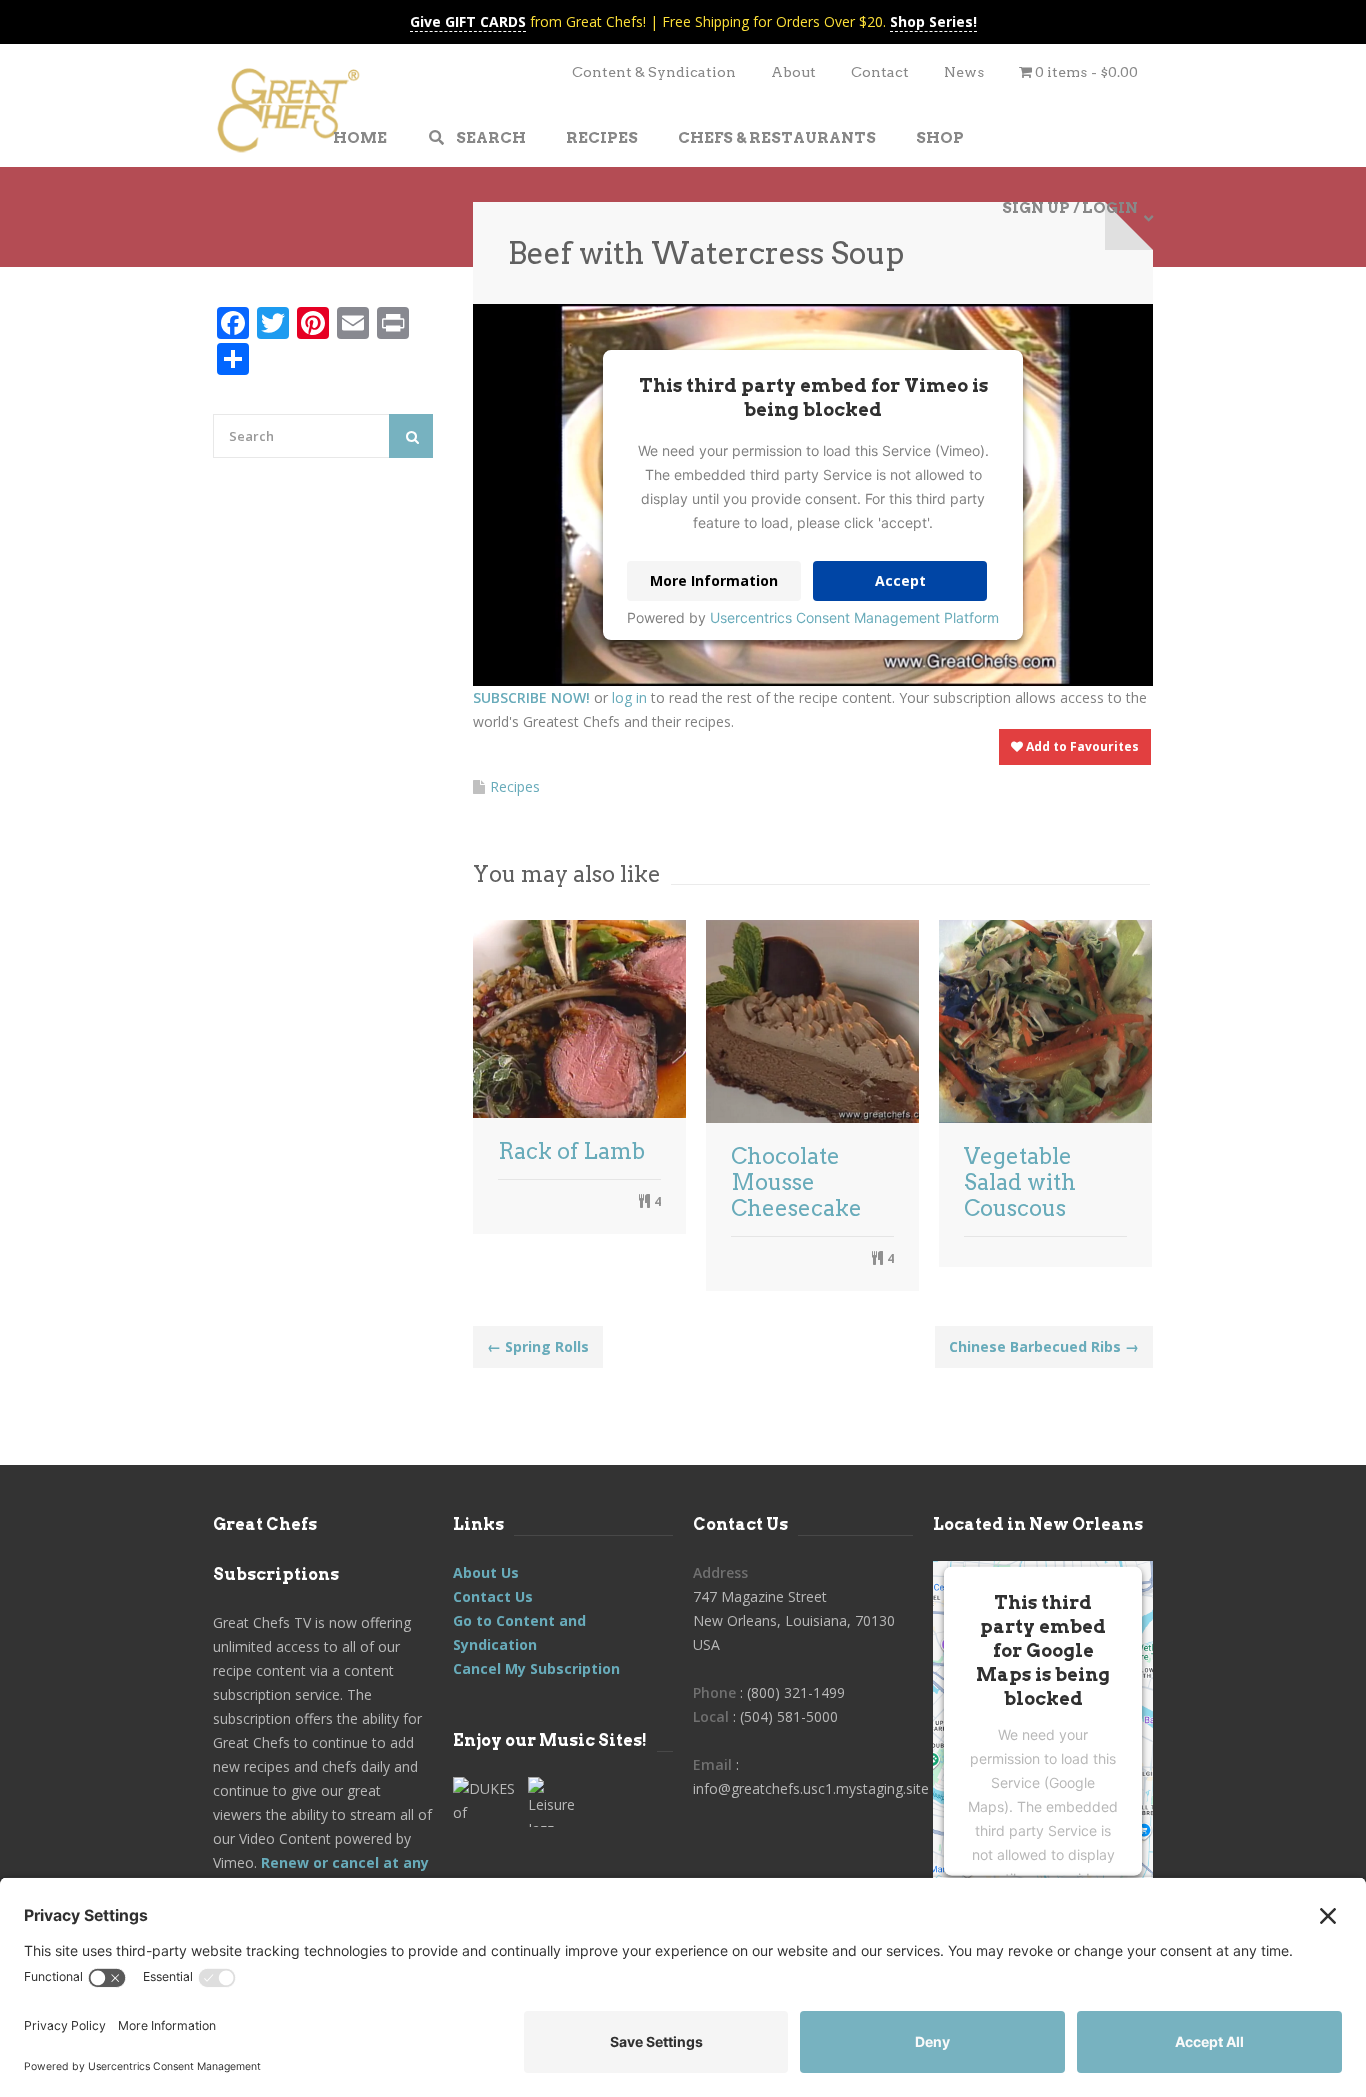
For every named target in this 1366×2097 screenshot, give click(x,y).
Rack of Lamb (571, 1151)
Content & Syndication (654, 72)
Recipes (515, 786)
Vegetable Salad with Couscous (1020, 1182)
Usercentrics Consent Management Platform (854, 617)
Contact (880, 72)
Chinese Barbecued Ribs (1044, 1346)
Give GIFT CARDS (468, 21)
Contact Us (493, 1596)
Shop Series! (933, 21)
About (793, 72)
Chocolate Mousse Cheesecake (796, 1182)
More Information (714, 580)
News (964, 72)
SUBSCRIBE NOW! (531, 697)
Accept (900, 580)
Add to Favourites (1081, 746)
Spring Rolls (538, 1346)
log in (629, 697)
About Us (486, 1572)
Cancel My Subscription (536, 1668)
